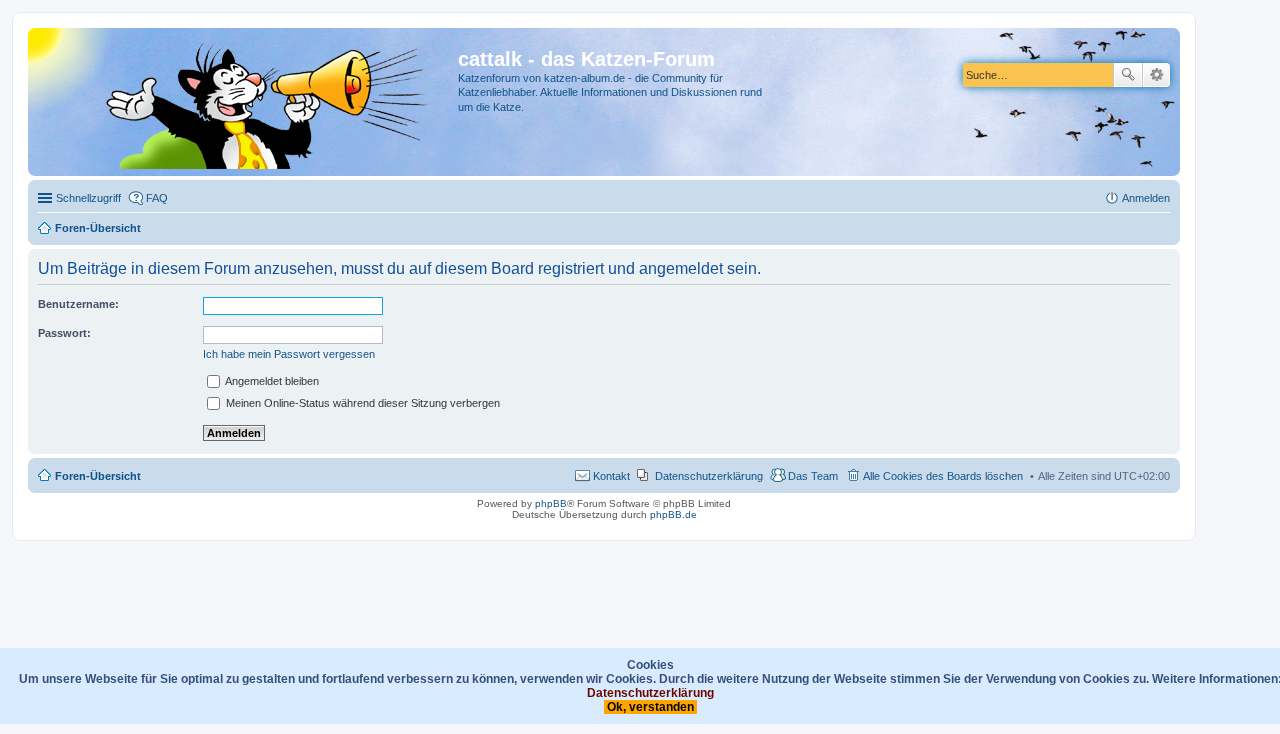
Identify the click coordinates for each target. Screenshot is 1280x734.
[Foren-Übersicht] (245, 102)
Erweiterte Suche (1156, 75)
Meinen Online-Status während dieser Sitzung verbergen (361, 403)
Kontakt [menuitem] (611, 476)
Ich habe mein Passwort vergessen (289, 354)
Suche (1128, 75)
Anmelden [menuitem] (1146, 198)
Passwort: (64, 333)
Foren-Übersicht (98, 476)
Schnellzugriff (88, 198)
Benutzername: (78, 304)
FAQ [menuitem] (157, 198)
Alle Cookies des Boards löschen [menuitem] (943, 476)
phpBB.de (673, 514)
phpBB (551, 503)
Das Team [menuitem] (813, 476)
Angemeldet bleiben (271, 381)
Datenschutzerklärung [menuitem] (709, 476)
